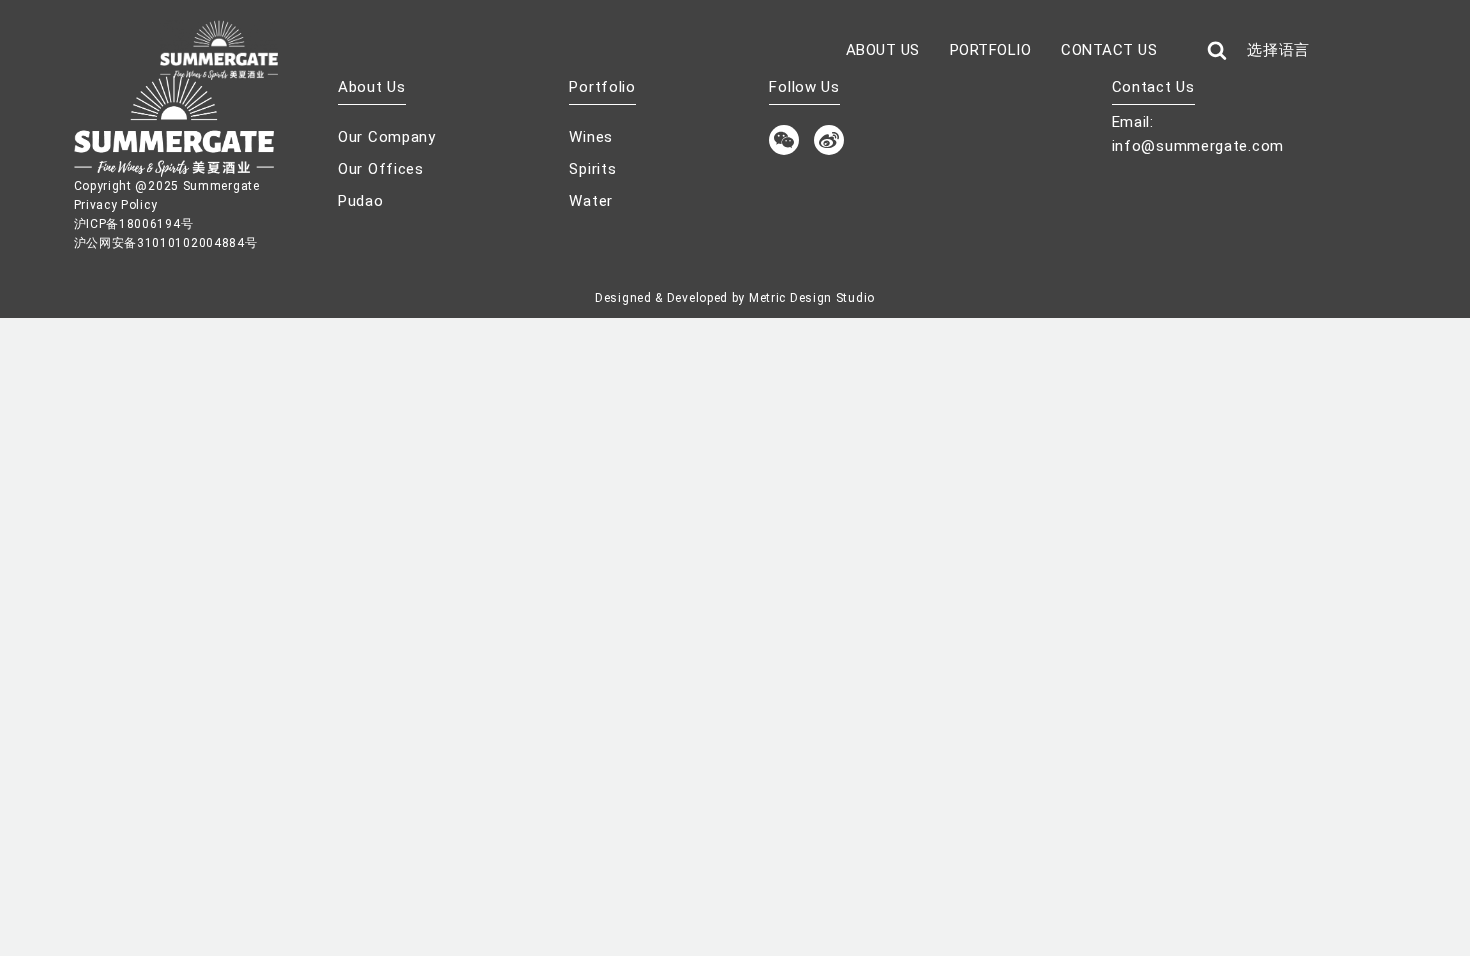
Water (591, 201)
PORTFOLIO (991, 50)
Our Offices (381, 169)
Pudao (361, 201)
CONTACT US (1109, 50)
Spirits (592, 169)
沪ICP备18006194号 (134, 224)
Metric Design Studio (812, 298)
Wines (591, 137)
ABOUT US (883, 50)
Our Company (387, 137)
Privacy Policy (116, 205)
